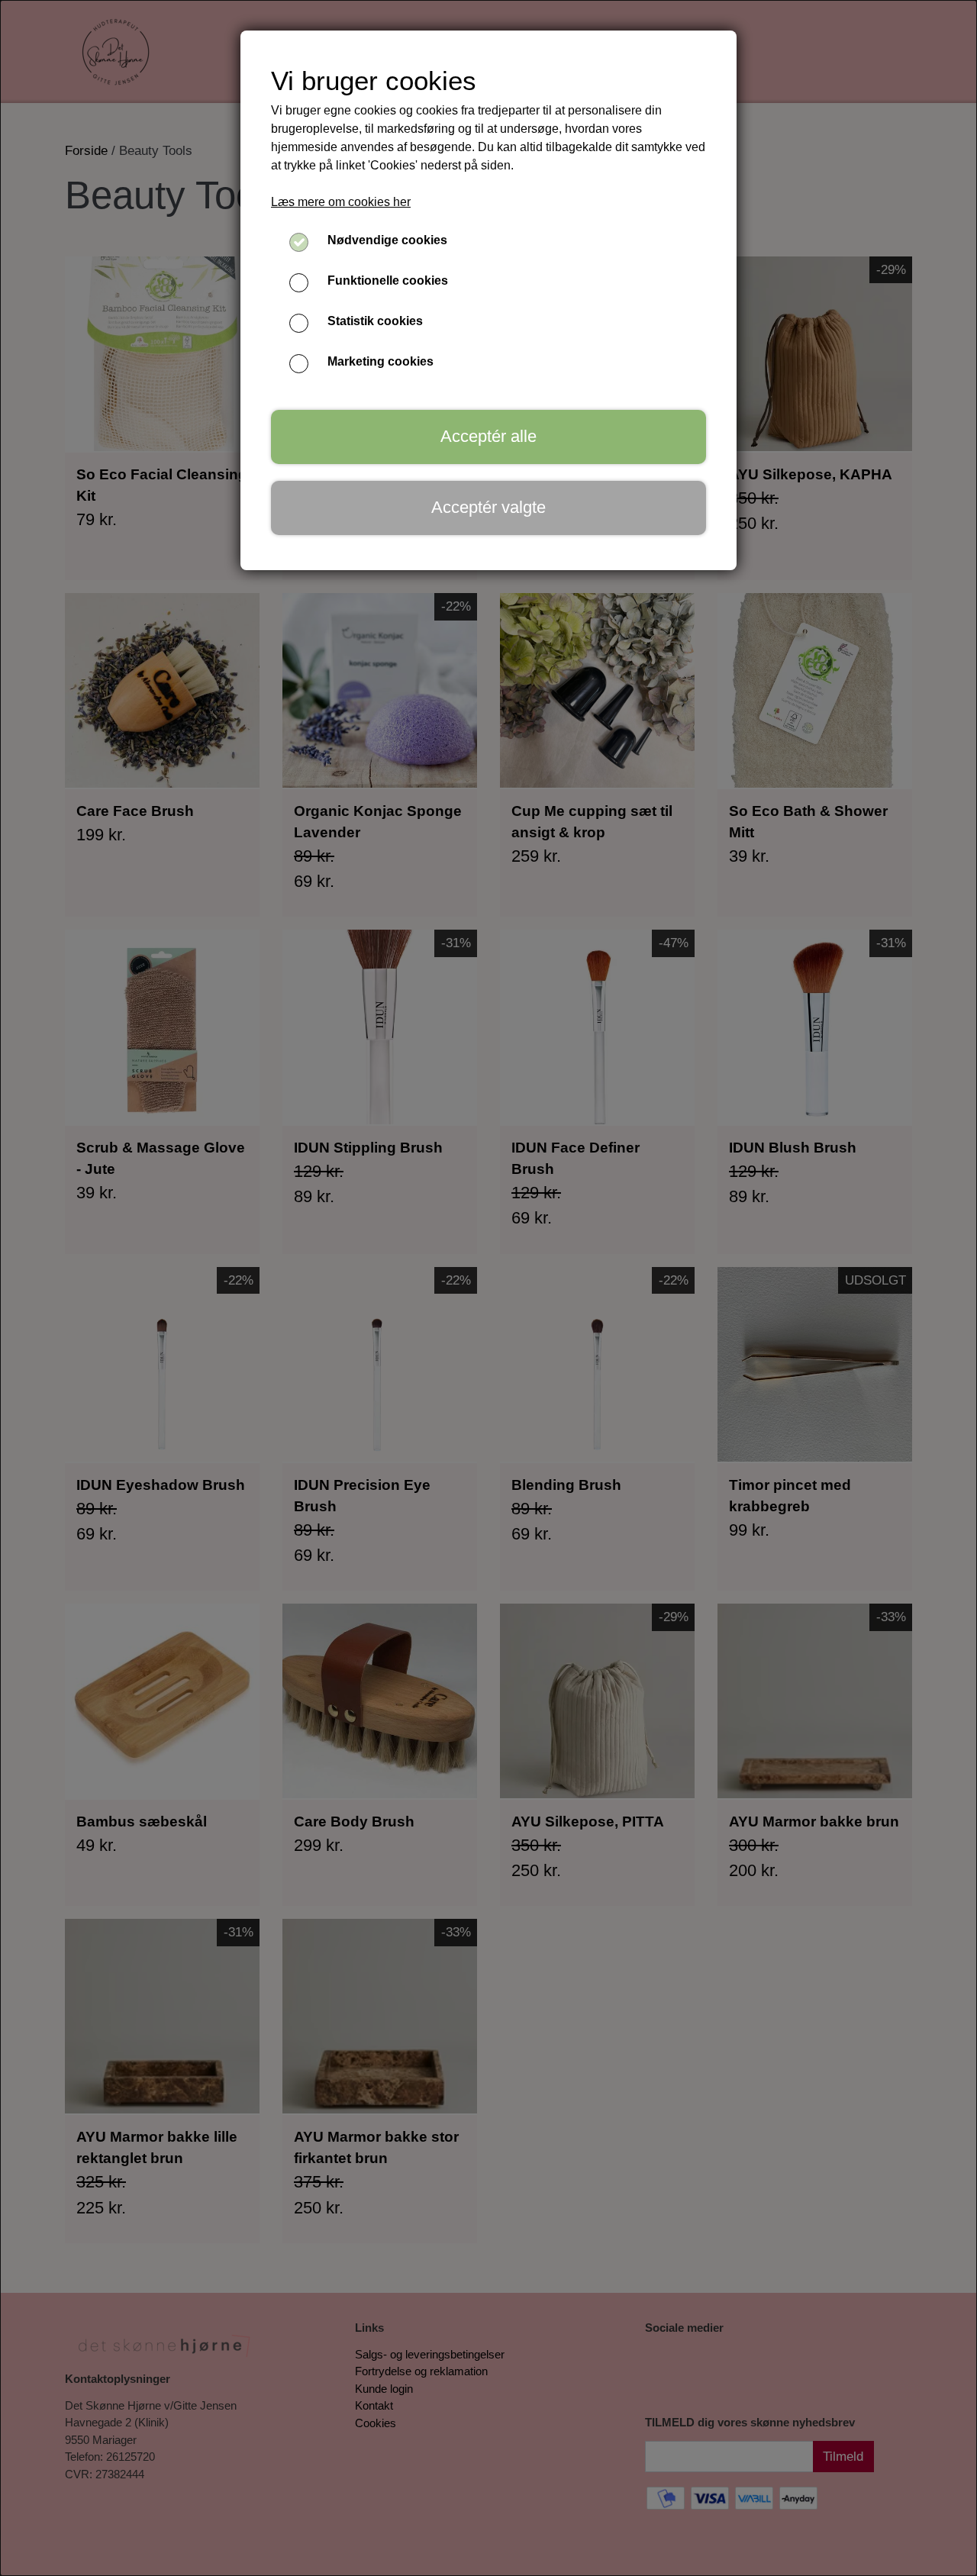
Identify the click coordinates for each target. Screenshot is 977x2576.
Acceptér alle (488, 436)
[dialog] (488, 1288)
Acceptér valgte (488, 507)
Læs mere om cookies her (341, 202)
